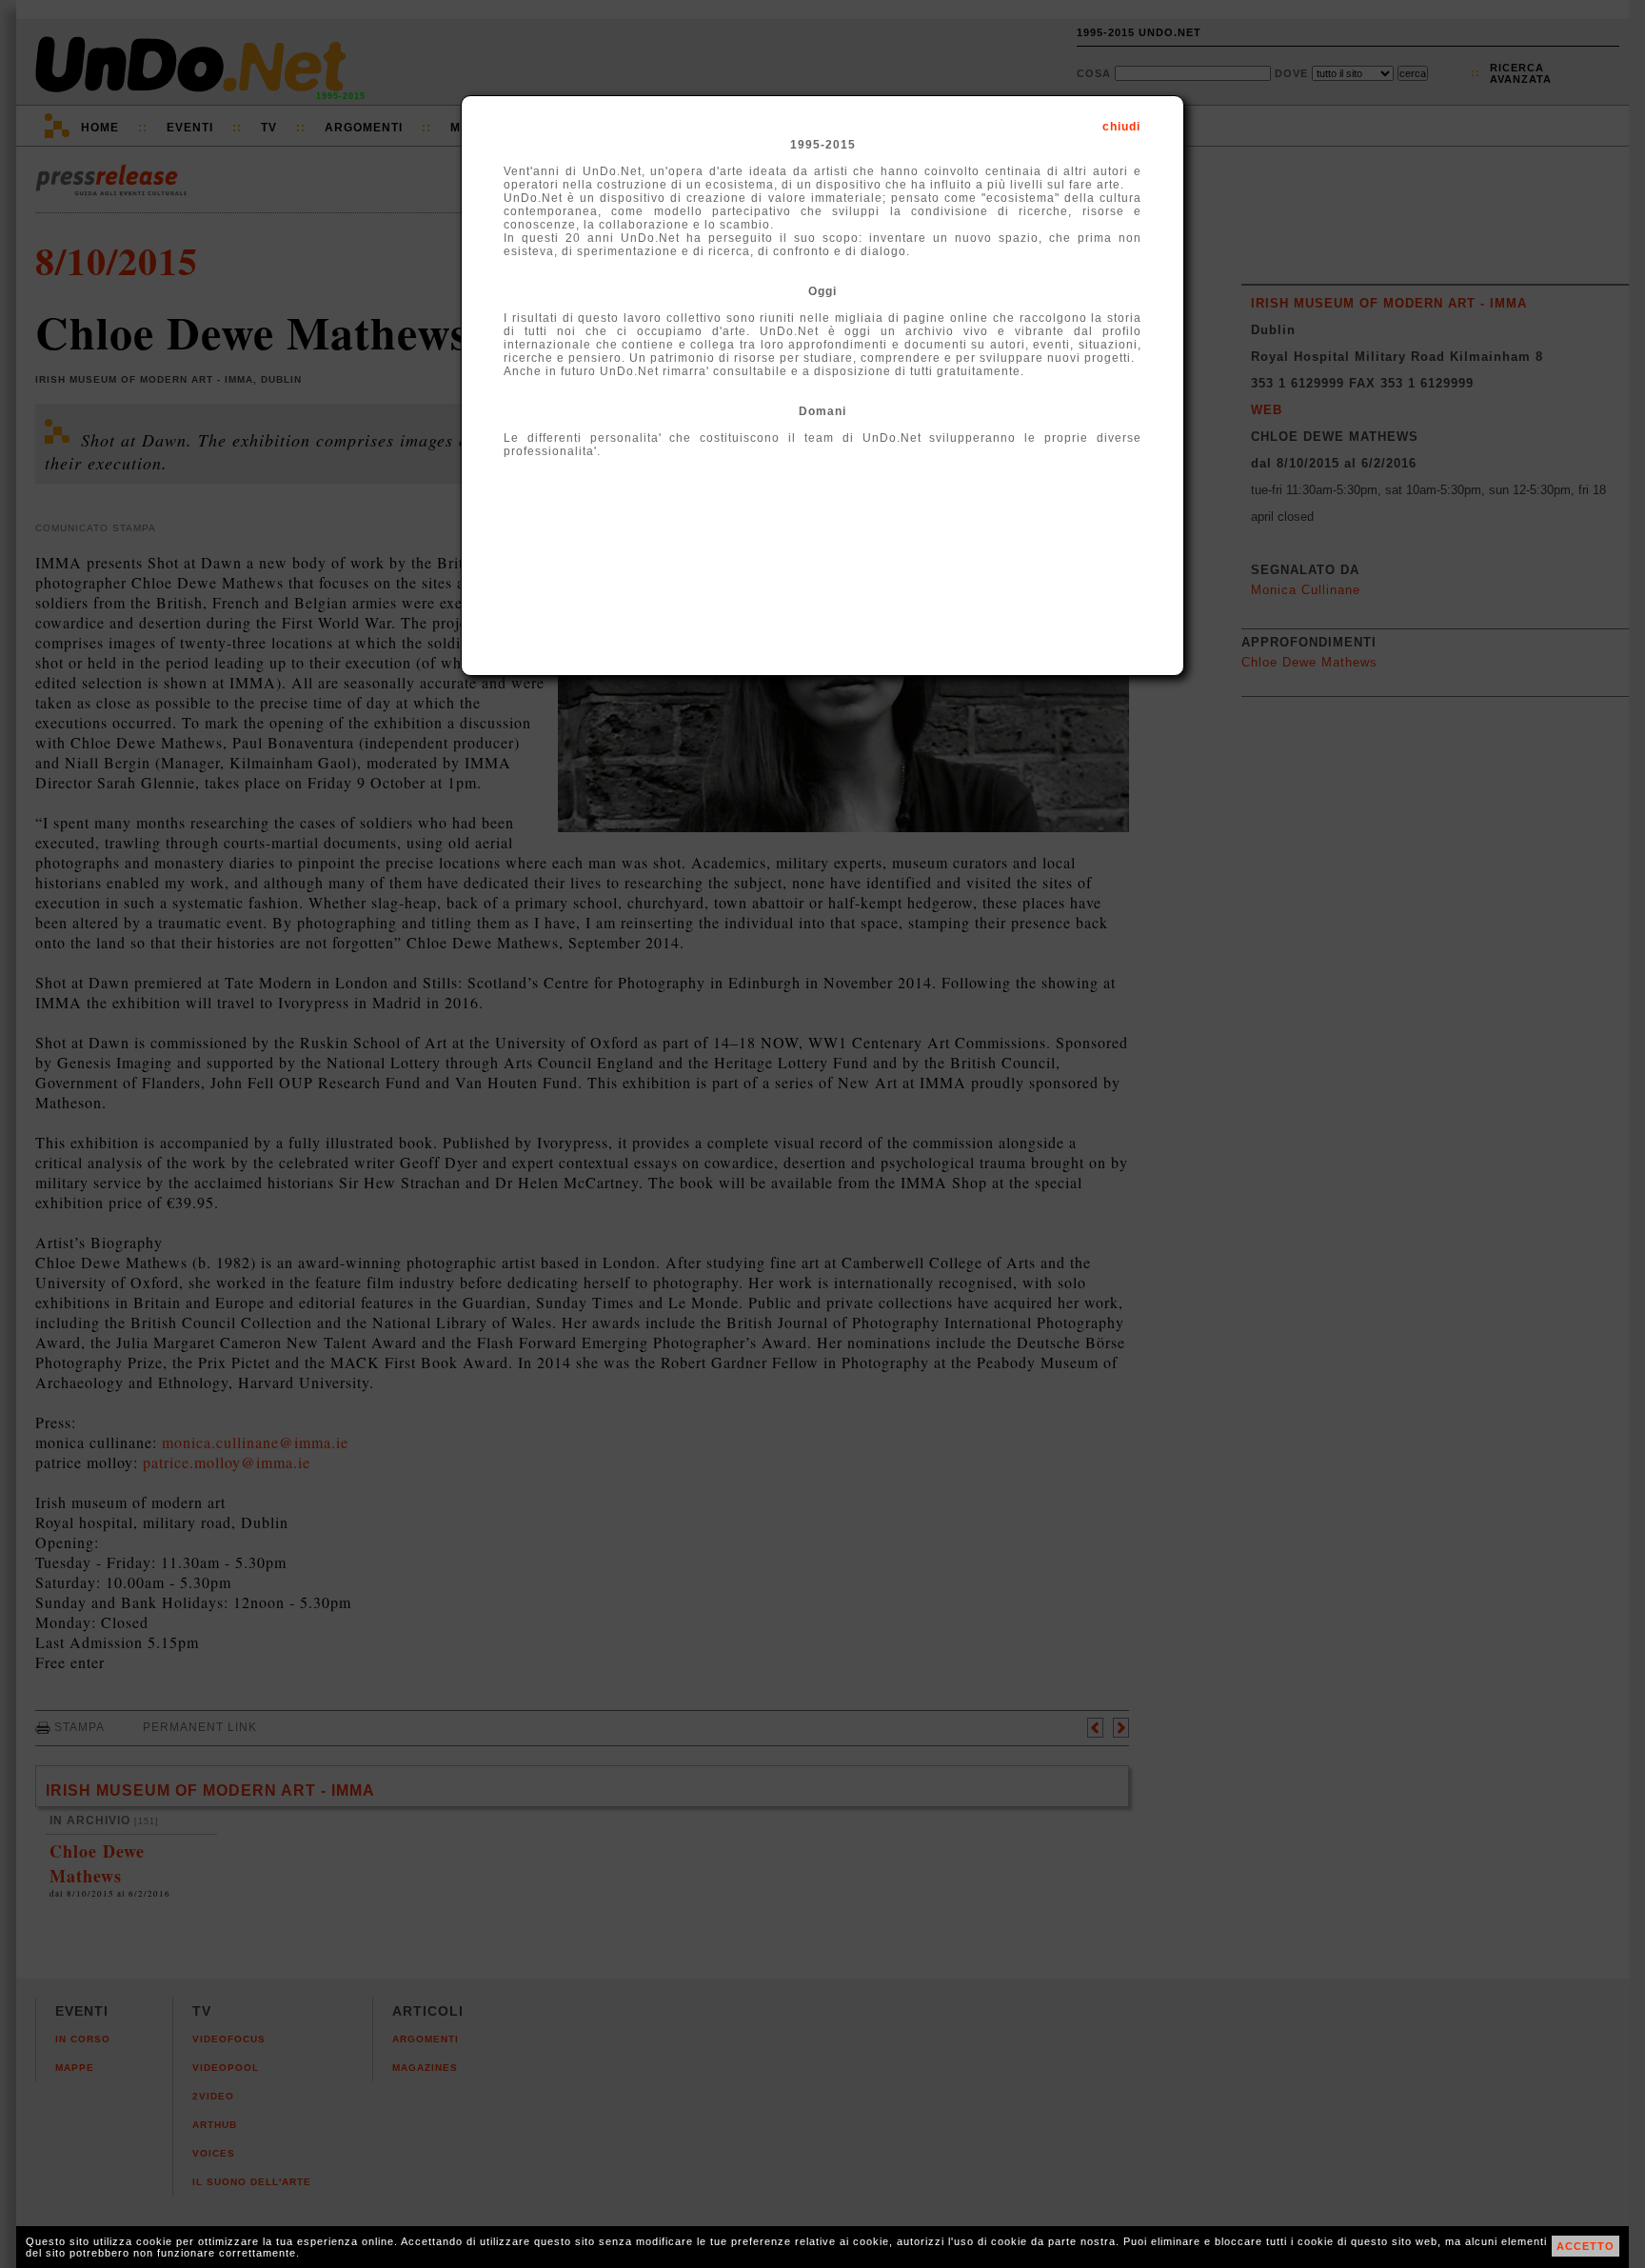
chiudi (1121, 127)
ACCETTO (1586, 2246)
